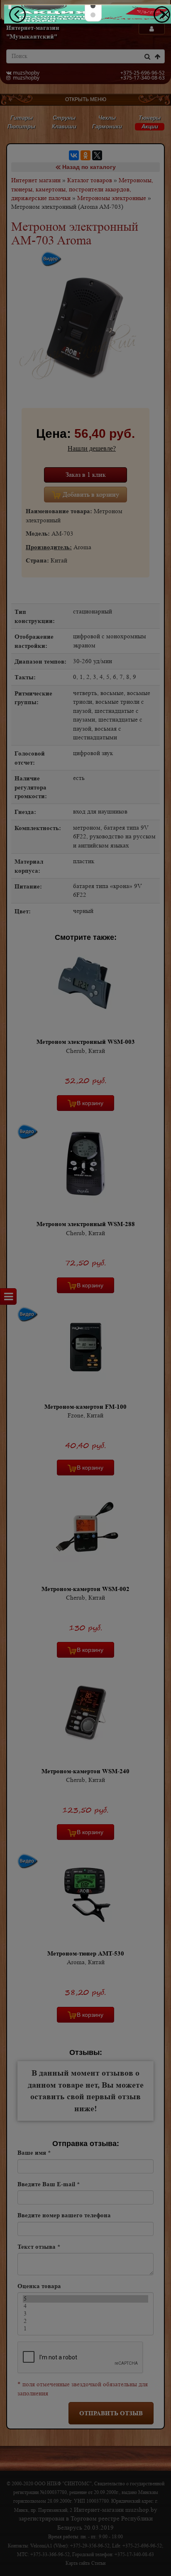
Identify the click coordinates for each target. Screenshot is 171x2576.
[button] (93, 6)
